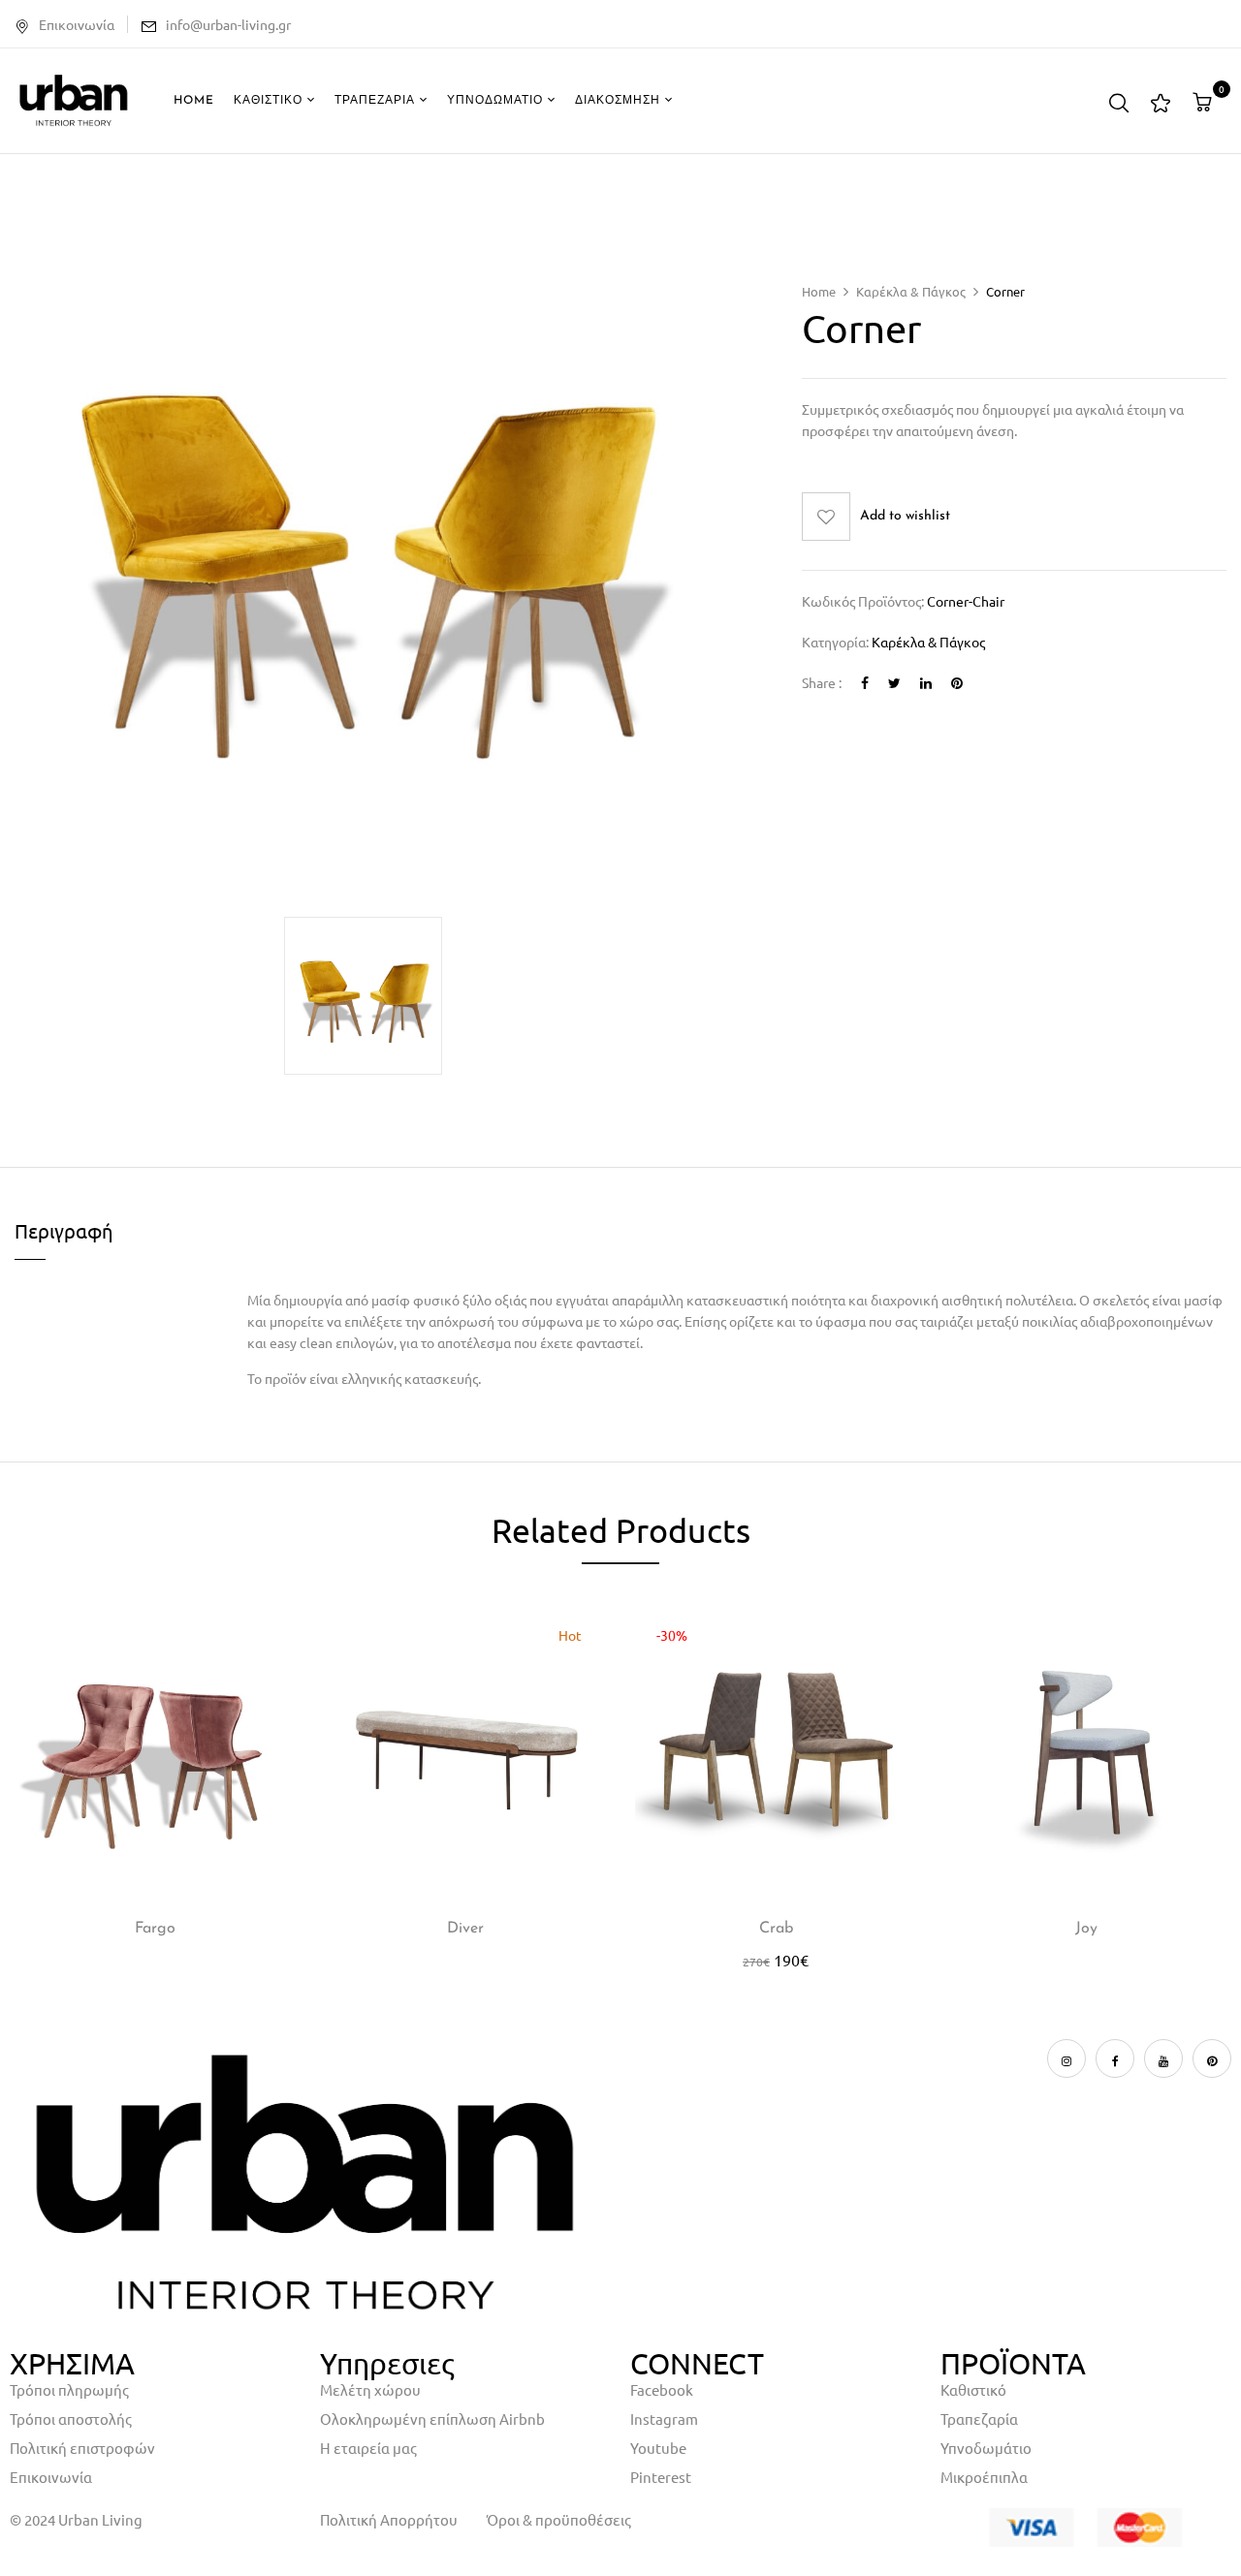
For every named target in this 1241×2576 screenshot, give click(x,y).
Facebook (662, 2389)
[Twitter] (894, 682)
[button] (1205, 102)
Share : (822, 682)
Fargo (155, 1929)
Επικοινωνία (77, 24)
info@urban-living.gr (228, 24)
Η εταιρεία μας (368, 2448)
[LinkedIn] (926, 682)
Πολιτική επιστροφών (82, 2448)
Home (819, 291)
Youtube (658, 2448)
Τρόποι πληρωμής (69, 2389)
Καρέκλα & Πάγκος (911, 291)
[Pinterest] (957, 682)
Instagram (664, 2419)
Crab (776, 1929)
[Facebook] (865, 682)
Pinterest (661, 2477)
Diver (465, 1929)
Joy (1086, 1929)
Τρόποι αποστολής (71, 2419)
